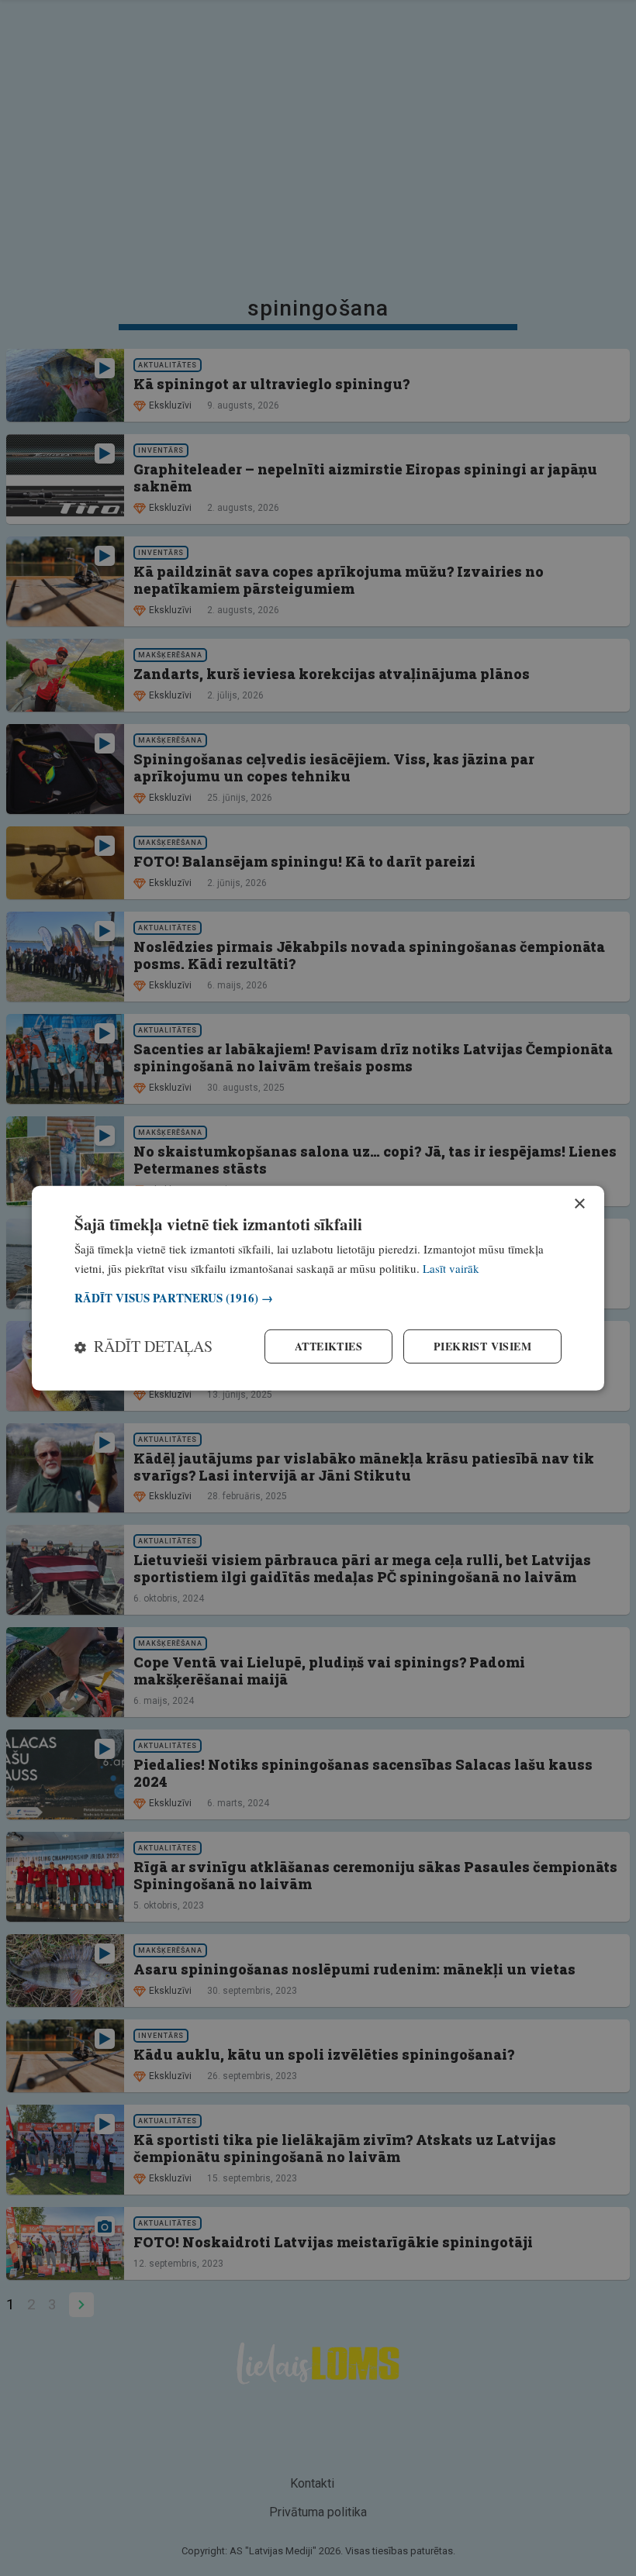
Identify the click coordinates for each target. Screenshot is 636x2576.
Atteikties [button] (328, 1346)
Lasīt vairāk (451, 1267)
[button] (318, 1298)
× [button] (579, 1204)
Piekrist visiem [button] (482, 1346)
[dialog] (318, 1288)
